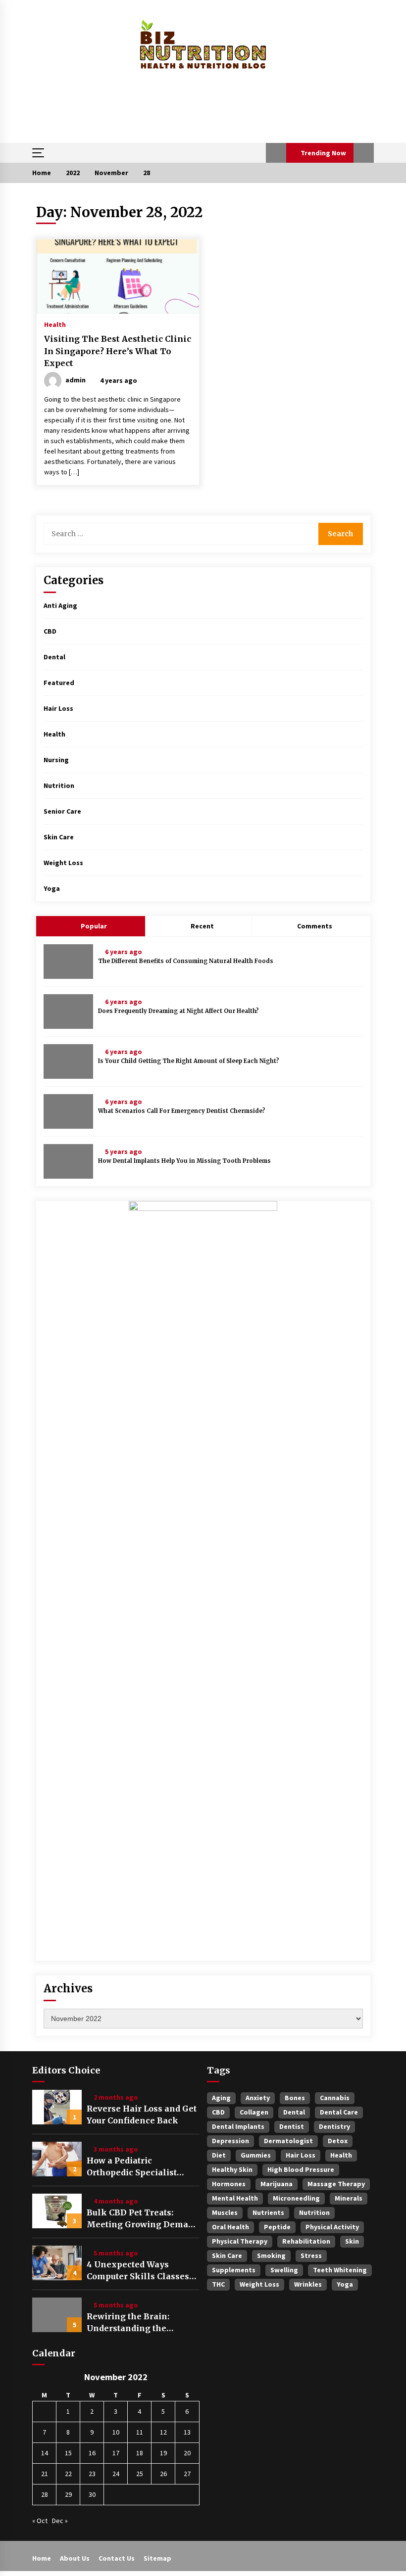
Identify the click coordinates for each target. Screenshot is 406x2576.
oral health (230, 2227)
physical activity (332, 2227)
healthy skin (232, 2169)
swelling (284, 2270)
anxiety (258, 2098)
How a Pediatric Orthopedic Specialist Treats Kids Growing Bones (132, 2167)
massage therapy (336, 2184)
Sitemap (157, 2558)
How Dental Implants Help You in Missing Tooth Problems (184, 1161)
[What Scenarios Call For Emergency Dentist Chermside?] (68, 1111)
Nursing (56, 760)
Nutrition (59, 785)
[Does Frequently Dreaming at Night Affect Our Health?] (68, 1012)
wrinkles (308, 2284)
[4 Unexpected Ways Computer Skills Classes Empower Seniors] (57, 2263)
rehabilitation (306, 2241)
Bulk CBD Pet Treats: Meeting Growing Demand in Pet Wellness (143, 2219)
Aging (221, 2098)
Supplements (234, 2270)
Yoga (52, 888)
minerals (349, 2198)
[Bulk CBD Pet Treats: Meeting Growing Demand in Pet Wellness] (57, 2211)
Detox (338, 2141)
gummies (256, 2155)
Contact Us (117, 2558)
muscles (225, 2212)
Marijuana (277, 2184)
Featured (59, 683)
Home (42, 2558)
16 (92, 2453)
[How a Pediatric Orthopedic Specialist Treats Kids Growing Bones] (57, 2159)
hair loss (301, 2155)
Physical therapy (240, 2241)
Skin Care (59, 837)
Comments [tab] (315, 926)
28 (45, 2494)
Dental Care (339, 2112)
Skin (352, 2241)
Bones (295, 2098)
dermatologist (288, 2141)
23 (92, 2474)
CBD (50, 631)
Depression (230, 2141)
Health (55, 324)
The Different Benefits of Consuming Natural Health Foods (186, 961)
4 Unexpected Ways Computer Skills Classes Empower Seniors (138, 2271)
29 (68, 2494)
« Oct (40, 2521)
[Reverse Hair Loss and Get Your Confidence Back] (57, 2107)
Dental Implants (238, 2126)
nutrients (268, 2212)
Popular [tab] (93, 926)
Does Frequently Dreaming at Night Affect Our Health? (178, 1011)
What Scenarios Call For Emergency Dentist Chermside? (182, 1111)
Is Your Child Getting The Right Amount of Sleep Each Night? (189, 1061)
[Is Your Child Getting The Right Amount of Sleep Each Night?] (68, 1061)
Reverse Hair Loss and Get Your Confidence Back (142, 2115)
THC (218, 2284)
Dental (54, 657)
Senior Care (62, 811)
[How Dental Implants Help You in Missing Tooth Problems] (68, 1161)
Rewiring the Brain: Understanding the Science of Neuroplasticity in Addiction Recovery (142, 2323)
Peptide (277, 2227)
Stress (311, 2255)
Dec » (60, 2521)
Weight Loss (63, 863)
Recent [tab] (202, 926)
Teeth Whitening (340, 2270)
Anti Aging (60, 605)
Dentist (292, 2126)
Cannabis (335, 2098)
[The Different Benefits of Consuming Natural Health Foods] (68, 962)
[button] (276, 153)
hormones (229, 2184)
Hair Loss (58, 708)
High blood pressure (301, 2169)
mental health (235, 2198)
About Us (75, 2558)
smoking (271, 2255)
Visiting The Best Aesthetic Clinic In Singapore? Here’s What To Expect (118, 351)
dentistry (334, 2126)
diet (219, 2155)
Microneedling (296, 2198)
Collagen (254, 2112)
